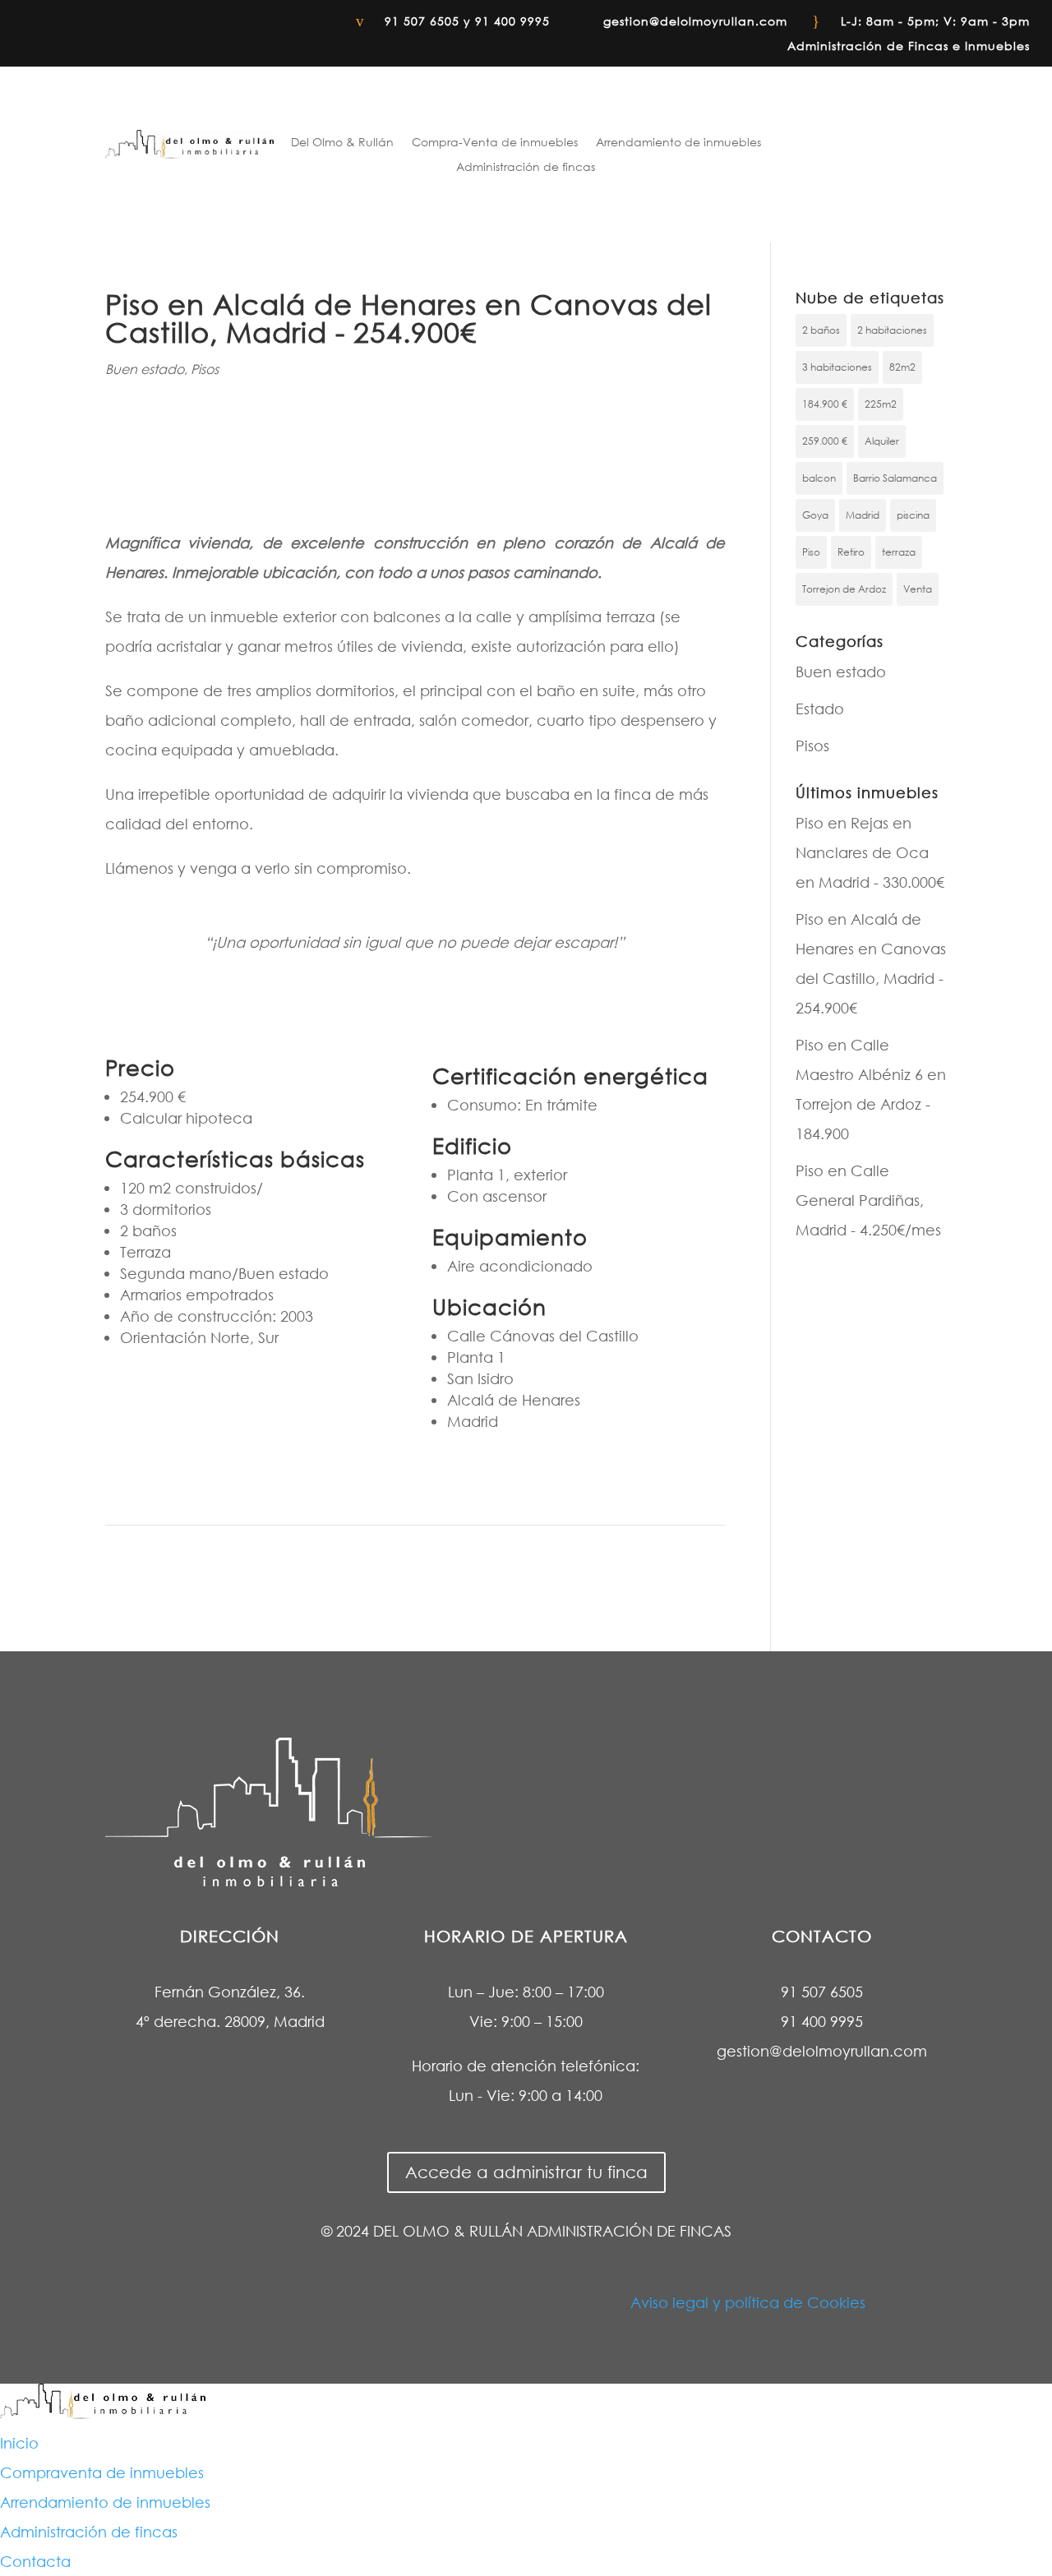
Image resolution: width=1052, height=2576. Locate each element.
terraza (899, 552)
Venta (918, 589)
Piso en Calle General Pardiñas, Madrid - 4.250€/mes (868, 1200)
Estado (820, 709)
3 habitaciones (837, 367)
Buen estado (145, 369)
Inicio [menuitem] (19, 2443)
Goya (815, 515)
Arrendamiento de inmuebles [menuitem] (105, 2502)
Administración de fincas (526, 168)
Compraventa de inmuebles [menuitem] (102, 2472)
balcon (819, 478)
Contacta (889, 150)
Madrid (863, 515)
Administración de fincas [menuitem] (89, 2532)
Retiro (851, 552)
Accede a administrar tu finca (526, 2172)
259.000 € (825, 441)
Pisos (205, 369)
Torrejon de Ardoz (844, 589)
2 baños (821, 330)
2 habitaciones (892, 330)
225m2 (881, 404)
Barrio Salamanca (895, 478)
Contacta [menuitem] (35, 2561)
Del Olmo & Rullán (342, 143)
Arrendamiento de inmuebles (678, 143)
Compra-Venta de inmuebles (495, 143)
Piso (811, 552)
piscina (913, 515)
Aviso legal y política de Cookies (748, 2302)
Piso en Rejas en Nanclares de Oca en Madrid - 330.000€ (870, 852)
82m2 (902, 367)
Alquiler (882, 441)
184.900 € (825, 404)
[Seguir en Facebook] (21, 21)
